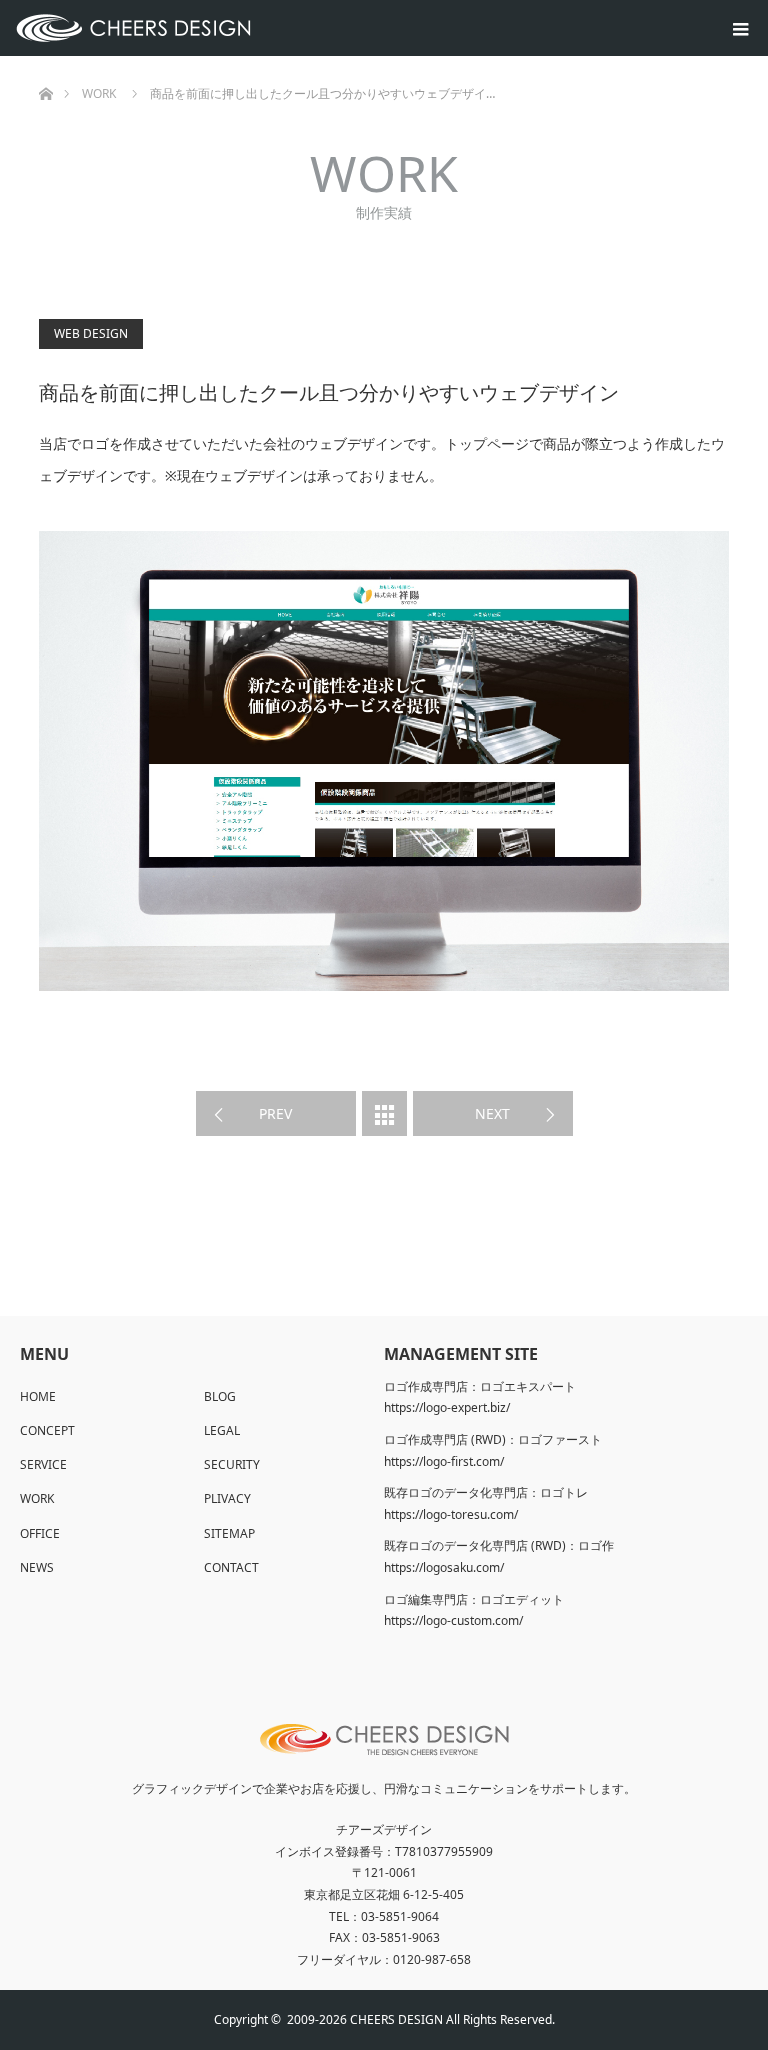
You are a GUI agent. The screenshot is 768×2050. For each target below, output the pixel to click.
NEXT (492, 1113)
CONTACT (231, 1567)
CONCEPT (47, 1430)
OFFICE (40, 1533)
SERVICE (43, 1464)
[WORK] (384, 1113)
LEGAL (222, 1430)
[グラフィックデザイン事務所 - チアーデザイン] (251, 28)
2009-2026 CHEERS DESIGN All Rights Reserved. (421, 2019)
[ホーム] (45, 63)
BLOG (220, 1396)
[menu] (740, 28)
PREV (275, 1113)
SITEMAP (229, 1533)
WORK (37, 1498)
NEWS (37, 1567)
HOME (38, 1396)
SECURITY (232, 1464)
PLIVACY (227, 1498)
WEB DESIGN (91, 333)
